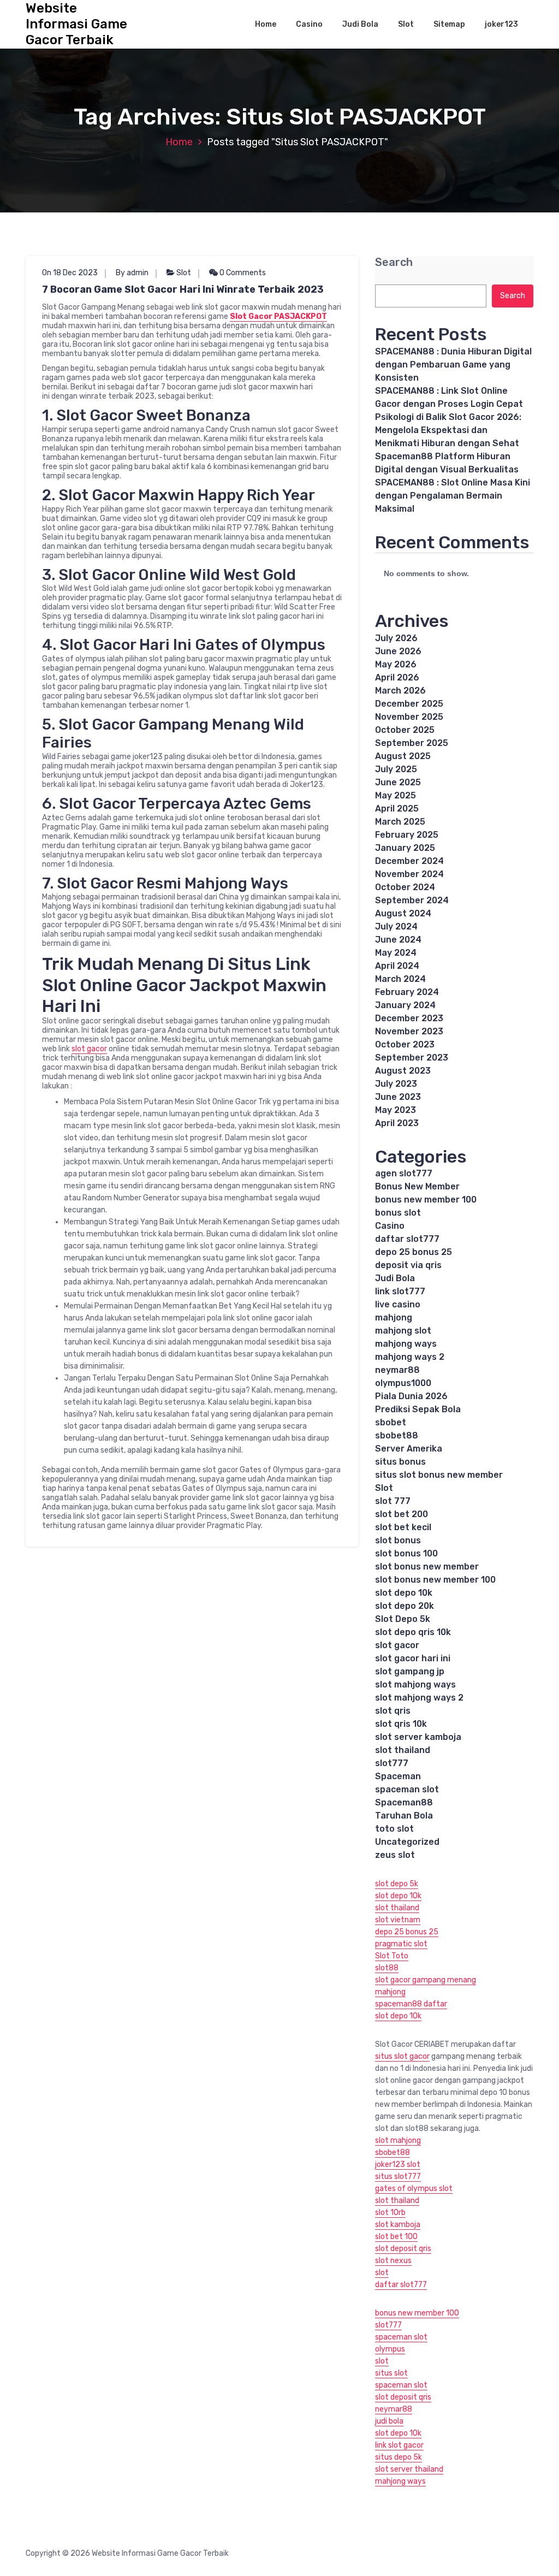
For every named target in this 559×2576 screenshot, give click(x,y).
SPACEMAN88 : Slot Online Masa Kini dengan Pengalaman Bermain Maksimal (453, 496)
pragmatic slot (401, 1944)
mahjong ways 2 (410, 1357)
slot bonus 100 (406, 1553)
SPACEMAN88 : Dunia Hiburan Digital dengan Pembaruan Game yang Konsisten (453, 365)
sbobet (391, 1422)
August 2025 (403, 756)
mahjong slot (403, 1331)
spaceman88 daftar (411, 2004)
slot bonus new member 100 (435, 1580)
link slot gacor (399, 2445)
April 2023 (397, 1123)
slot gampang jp (410, 1671)
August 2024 (403, 913)
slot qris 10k (401, 1724)
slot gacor (89, 1049)
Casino (309, 24)
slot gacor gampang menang (426, 1980)
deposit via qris (408, 1265)
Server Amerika (409, 1449)
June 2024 (398, 940)
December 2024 (409, 861)
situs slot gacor (402, 2056)
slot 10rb (390, 2213)
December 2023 (409, 1018)
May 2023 (396, 1110)
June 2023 (398, 1097)
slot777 (392, 1763)
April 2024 (397, 966)
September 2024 (412, 900)
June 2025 (398, 782)
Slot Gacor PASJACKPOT (278, 316)
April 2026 (397, 677)
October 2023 (405, 1044)
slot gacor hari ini (413, 1658)
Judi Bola (360, 24)
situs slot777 (398, 2177)
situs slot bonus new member (439, 1475)
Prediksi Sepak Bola (418, 1409)
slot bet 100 (396, 2237)
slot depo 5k (397, 1884)
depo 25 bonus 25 (414, 1252)
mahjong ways (406, 1344)
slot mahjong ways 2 (419, 1698)
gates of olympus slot (414, 2189)
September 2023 (412, 1058)
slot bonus (398, 1540)
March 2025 (400, 822)
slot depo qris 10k (413, 1632)
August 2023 (403, 1071)
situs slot (391, 2373)
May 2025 (396, 795)
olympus (390, 2349)
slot (382, 2273)
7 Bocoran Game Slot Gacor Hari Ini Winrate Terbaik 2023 (183, 289)
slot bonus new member (427, 1567)
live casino (398, 1304)
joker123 (501, 24)
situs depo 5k (399, 2457)
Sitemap (449, 24)
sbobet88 (397, 1435)
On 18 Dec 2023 (70, 273)
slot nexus (393, 2261)
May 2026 (396, 664)
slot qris (393, 1711)
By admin (132, 273)
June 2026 (398, 651)
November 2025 (409, 717)
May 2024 (396, 953)
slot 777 (393, 1501)
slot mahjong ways (415, 1684)
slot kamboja (398, 2225)
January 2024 (405, 1005)
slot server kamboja (418, 1737)
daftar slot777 (407, 1239)
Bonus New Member (417, 1186)
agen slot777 (404, 1173)
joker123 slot (398, 2165)
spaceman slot (407, 1789)
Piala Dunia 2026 (411, 1396)
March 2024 (400, 979)
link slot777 (400, 1291)
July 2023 (396, 1084)
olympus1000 (403, 1383)
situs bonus (400, 1462)
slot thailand (403, 1750)
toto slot (394, 1829)
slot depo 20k (405, 1606)
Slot (406, 24)
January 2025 (405, 848)
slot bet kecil (403, 1527)
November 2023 (409, 1031)
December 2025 (409, 704)
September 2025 (412, 743)
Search (394, 262)
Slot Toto (392, 1956)
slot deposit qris (403, 2249)
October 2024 (405, 887)
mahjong (394, 1317)
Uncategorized (407, 1842)
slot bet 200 (402, 1514)
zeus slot (395, 1855)
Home (266, 24)
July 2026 (396, 638)
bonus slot (398, 1213)
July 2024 (396, 926)
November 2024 (409, 874)
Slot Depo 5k (403, 1619)
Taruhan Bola (404, 1816)
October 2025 (405, 730)
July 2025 (396, 769)
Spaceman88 (404, 1802)
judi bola (389, 2421)
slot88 (387, 1968)
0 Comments (242, 273)
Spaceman (398, 1776)
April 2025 (397, 809)
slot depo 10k (404, 1593)
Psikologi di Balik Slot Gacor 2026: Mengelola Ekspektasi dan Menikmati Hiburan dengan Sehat (448, 430)
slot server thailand (409, 2469)
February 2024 (407, 992)
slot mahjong (398, 2140)
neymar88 (397, 1370)
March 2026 (400, 691)
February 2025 (407, 835)
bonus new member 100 (426, 1200)
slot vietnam (398, 1920)
